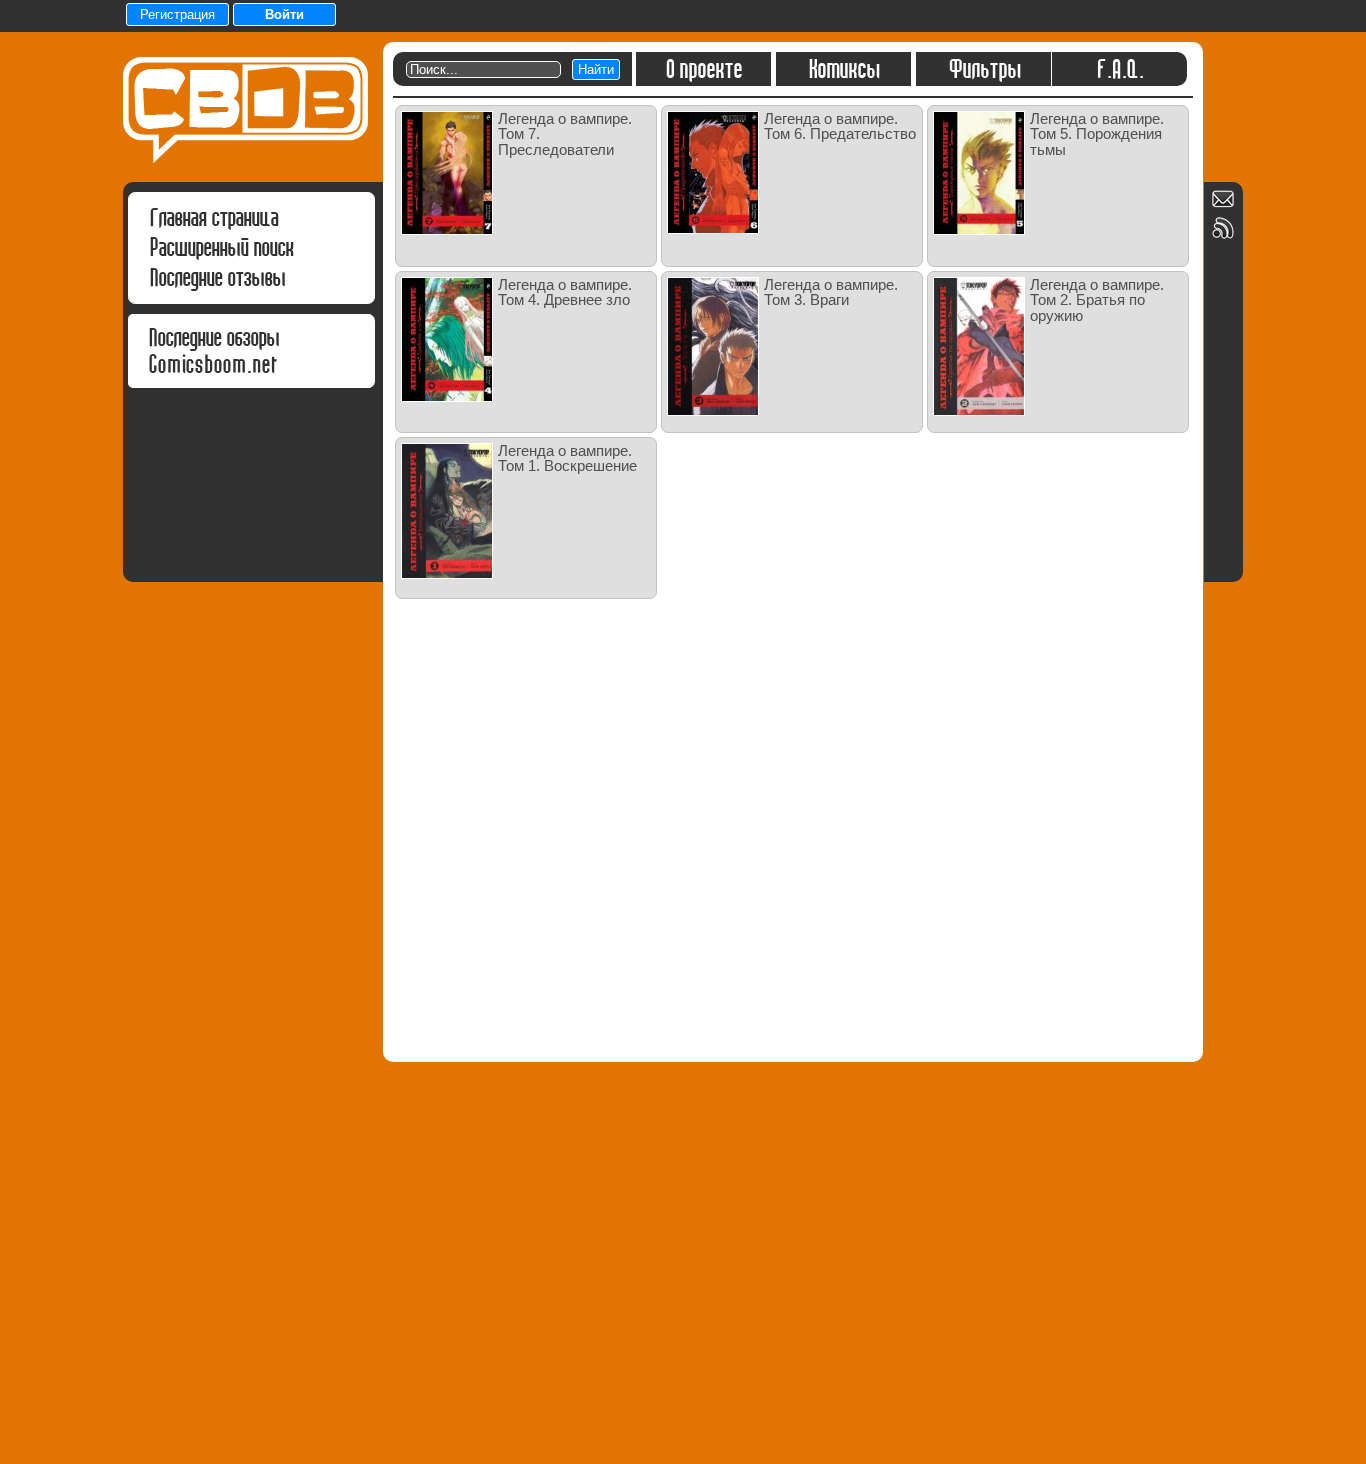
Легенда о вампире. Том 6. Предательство (840, 126)
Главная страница (213, 217)
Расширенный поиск (221, 247)
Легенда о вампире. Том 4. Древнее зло (565, 292)
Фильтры (984, 69)
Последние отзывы (217, 277)
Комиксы (843, 69)
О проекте (703, 69)
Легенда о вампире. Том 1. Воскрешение (567, 458)
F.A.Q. (1119, 69)
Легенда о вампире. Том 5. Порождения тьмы (1097, 134)
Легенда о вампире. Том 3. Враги (831, 292)
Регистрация (177, 14)
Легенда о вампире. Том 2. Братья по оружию (1097, 300)
